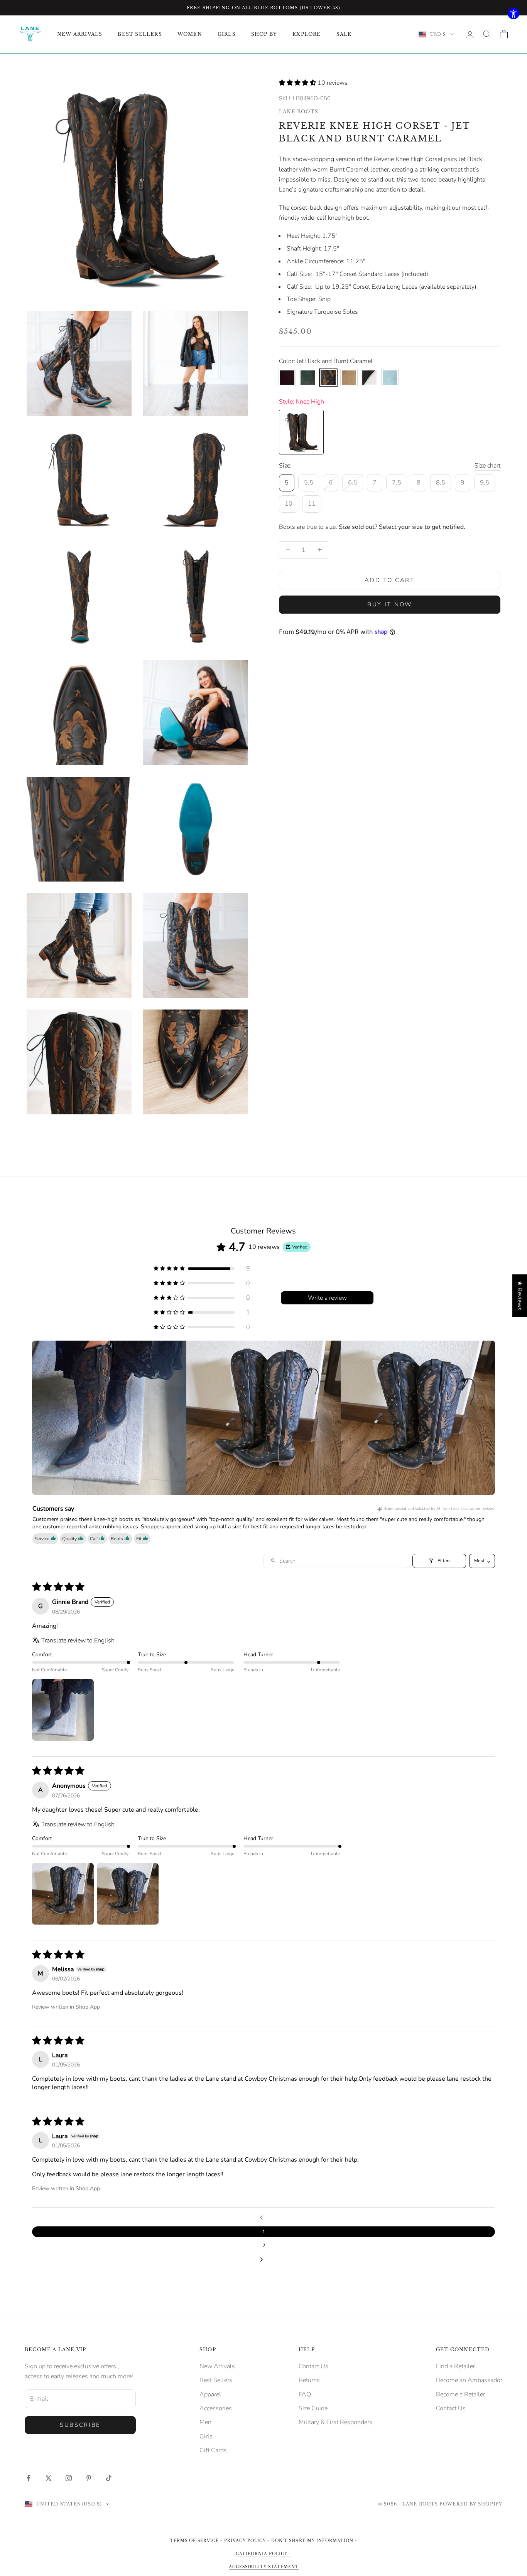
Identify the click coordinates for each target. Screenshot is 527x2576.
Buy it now (390, 604)
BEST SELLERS (140, 34)
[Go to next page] (263, 2260)
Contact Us (313, 2366)
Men (205, 2422)
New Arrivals (217, 2366)
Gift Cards (213, 2450)
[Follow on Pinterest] (89, 2478)
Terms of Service (195, 2541)
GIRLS (227, 34)
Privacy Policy (246, 2541)
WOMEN (190, 34)
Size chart (487, 465)
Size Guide (313, 2408)
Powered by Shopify (471, 2504)
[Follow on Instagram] (69, 2478)
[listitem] (109, 1418)
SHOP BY (264, 34)
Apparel (210, 2394)
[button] (298, 83)
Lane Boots (299, 112)
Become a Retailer (460, 2394)
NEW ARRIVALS (80, 34)
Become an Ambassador (469, 2380)
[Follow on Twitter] (49, 2478)
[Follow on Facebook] (29, 2478)
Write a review (327, 1298)
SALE (344, 34)
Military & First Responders (335, 2422)
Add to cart (390, 580)
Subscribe (80, 2425)
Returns (309, 2380)
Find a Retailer (455, 2366)
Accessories (216, 2408)
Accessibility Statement (264, 2567)
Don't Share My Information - (314, 2541)
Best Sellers (216, 2380)
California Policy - (263, 2554)
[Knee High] (301, 432)
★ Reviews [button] (520, 1296)
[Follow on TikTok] (109, 2478)
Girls (206, 2436)
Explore (307, 34)
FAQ (305, 2394)
